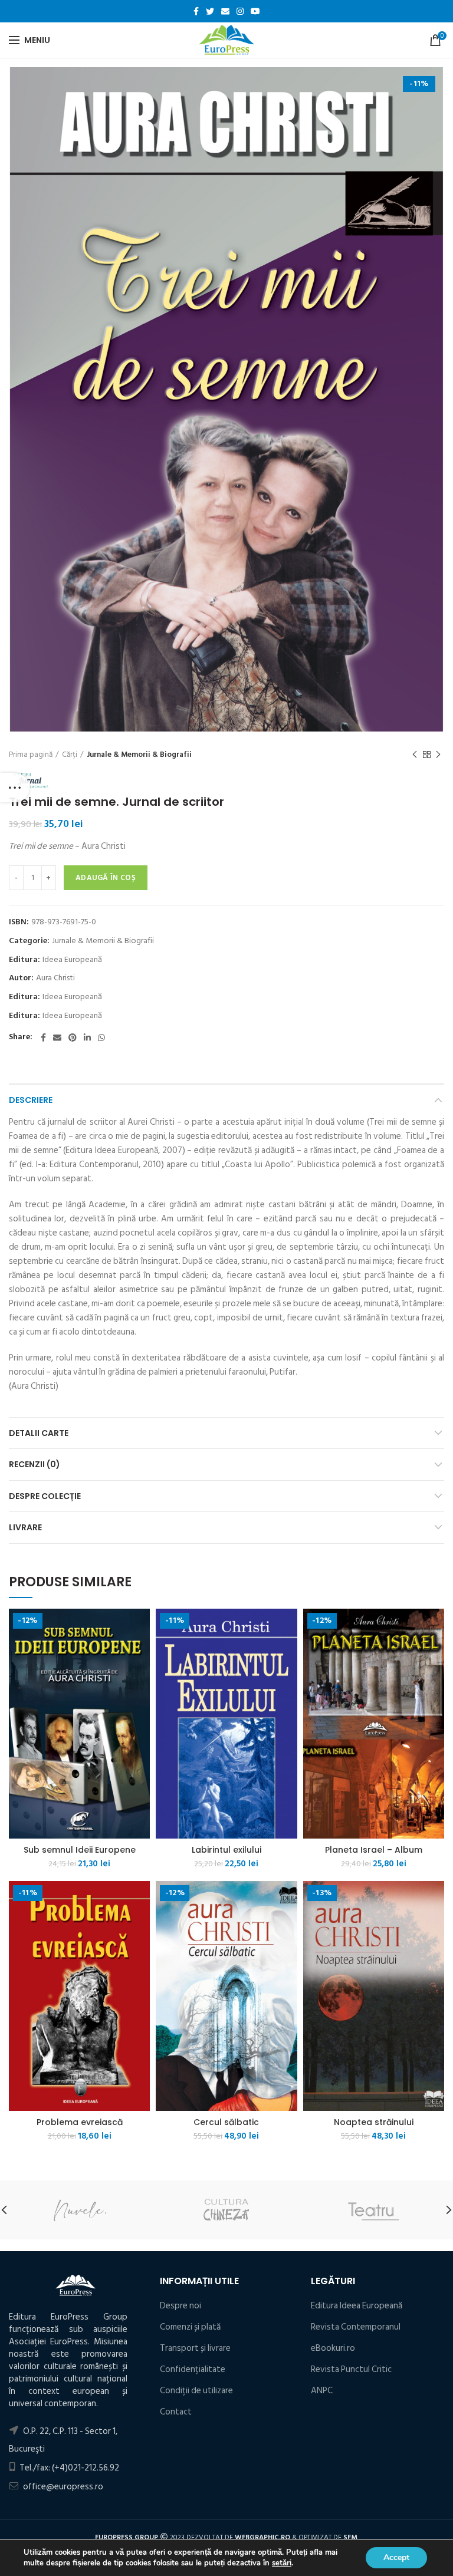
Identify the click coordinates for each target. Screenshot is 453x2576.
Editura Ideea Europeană (357, 2306)
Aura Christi (55, 978)
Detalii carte (39, 1433)
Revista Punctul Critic (351, 2369)
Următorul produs (438, 755)
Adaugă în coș (106, 878)
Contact (176, 2412)
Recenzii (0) (35, 1464)
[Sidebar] (15, 788)
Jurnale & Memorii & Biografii (139, 755)
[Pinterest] (73, 1037)
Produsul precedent (415, 755)
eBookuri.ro (333, 2348)
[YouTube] (255, 11)
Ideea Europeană (72, 960)
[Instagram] (240, 11)
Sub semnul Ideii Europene (80, 1850)
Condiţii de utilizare (196, 2391)
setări (282, 2563)
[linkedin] (87, 1037)
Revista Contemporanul (356, 2327)
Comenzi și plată (190, 2327)
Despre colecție (45, 1496)
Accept (396, 2557)
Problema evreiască (80, 2122)
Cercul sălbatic (226, 2122)
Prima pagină (31, 755)
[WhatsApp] (101, 1037)
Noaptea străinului (374, 2122)
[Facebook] (196, 11)
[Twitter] (210, 11)
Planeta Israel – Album (374, 1850)
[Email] (225, 11)
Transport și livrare (195, 2348)
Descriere (31, 1100)
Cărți (70, 755)
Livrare (25, 1527)
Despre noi (180, 2306)
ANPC (322, 2391)
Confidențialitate (193, 2369)
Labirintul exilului (226, 1850)
